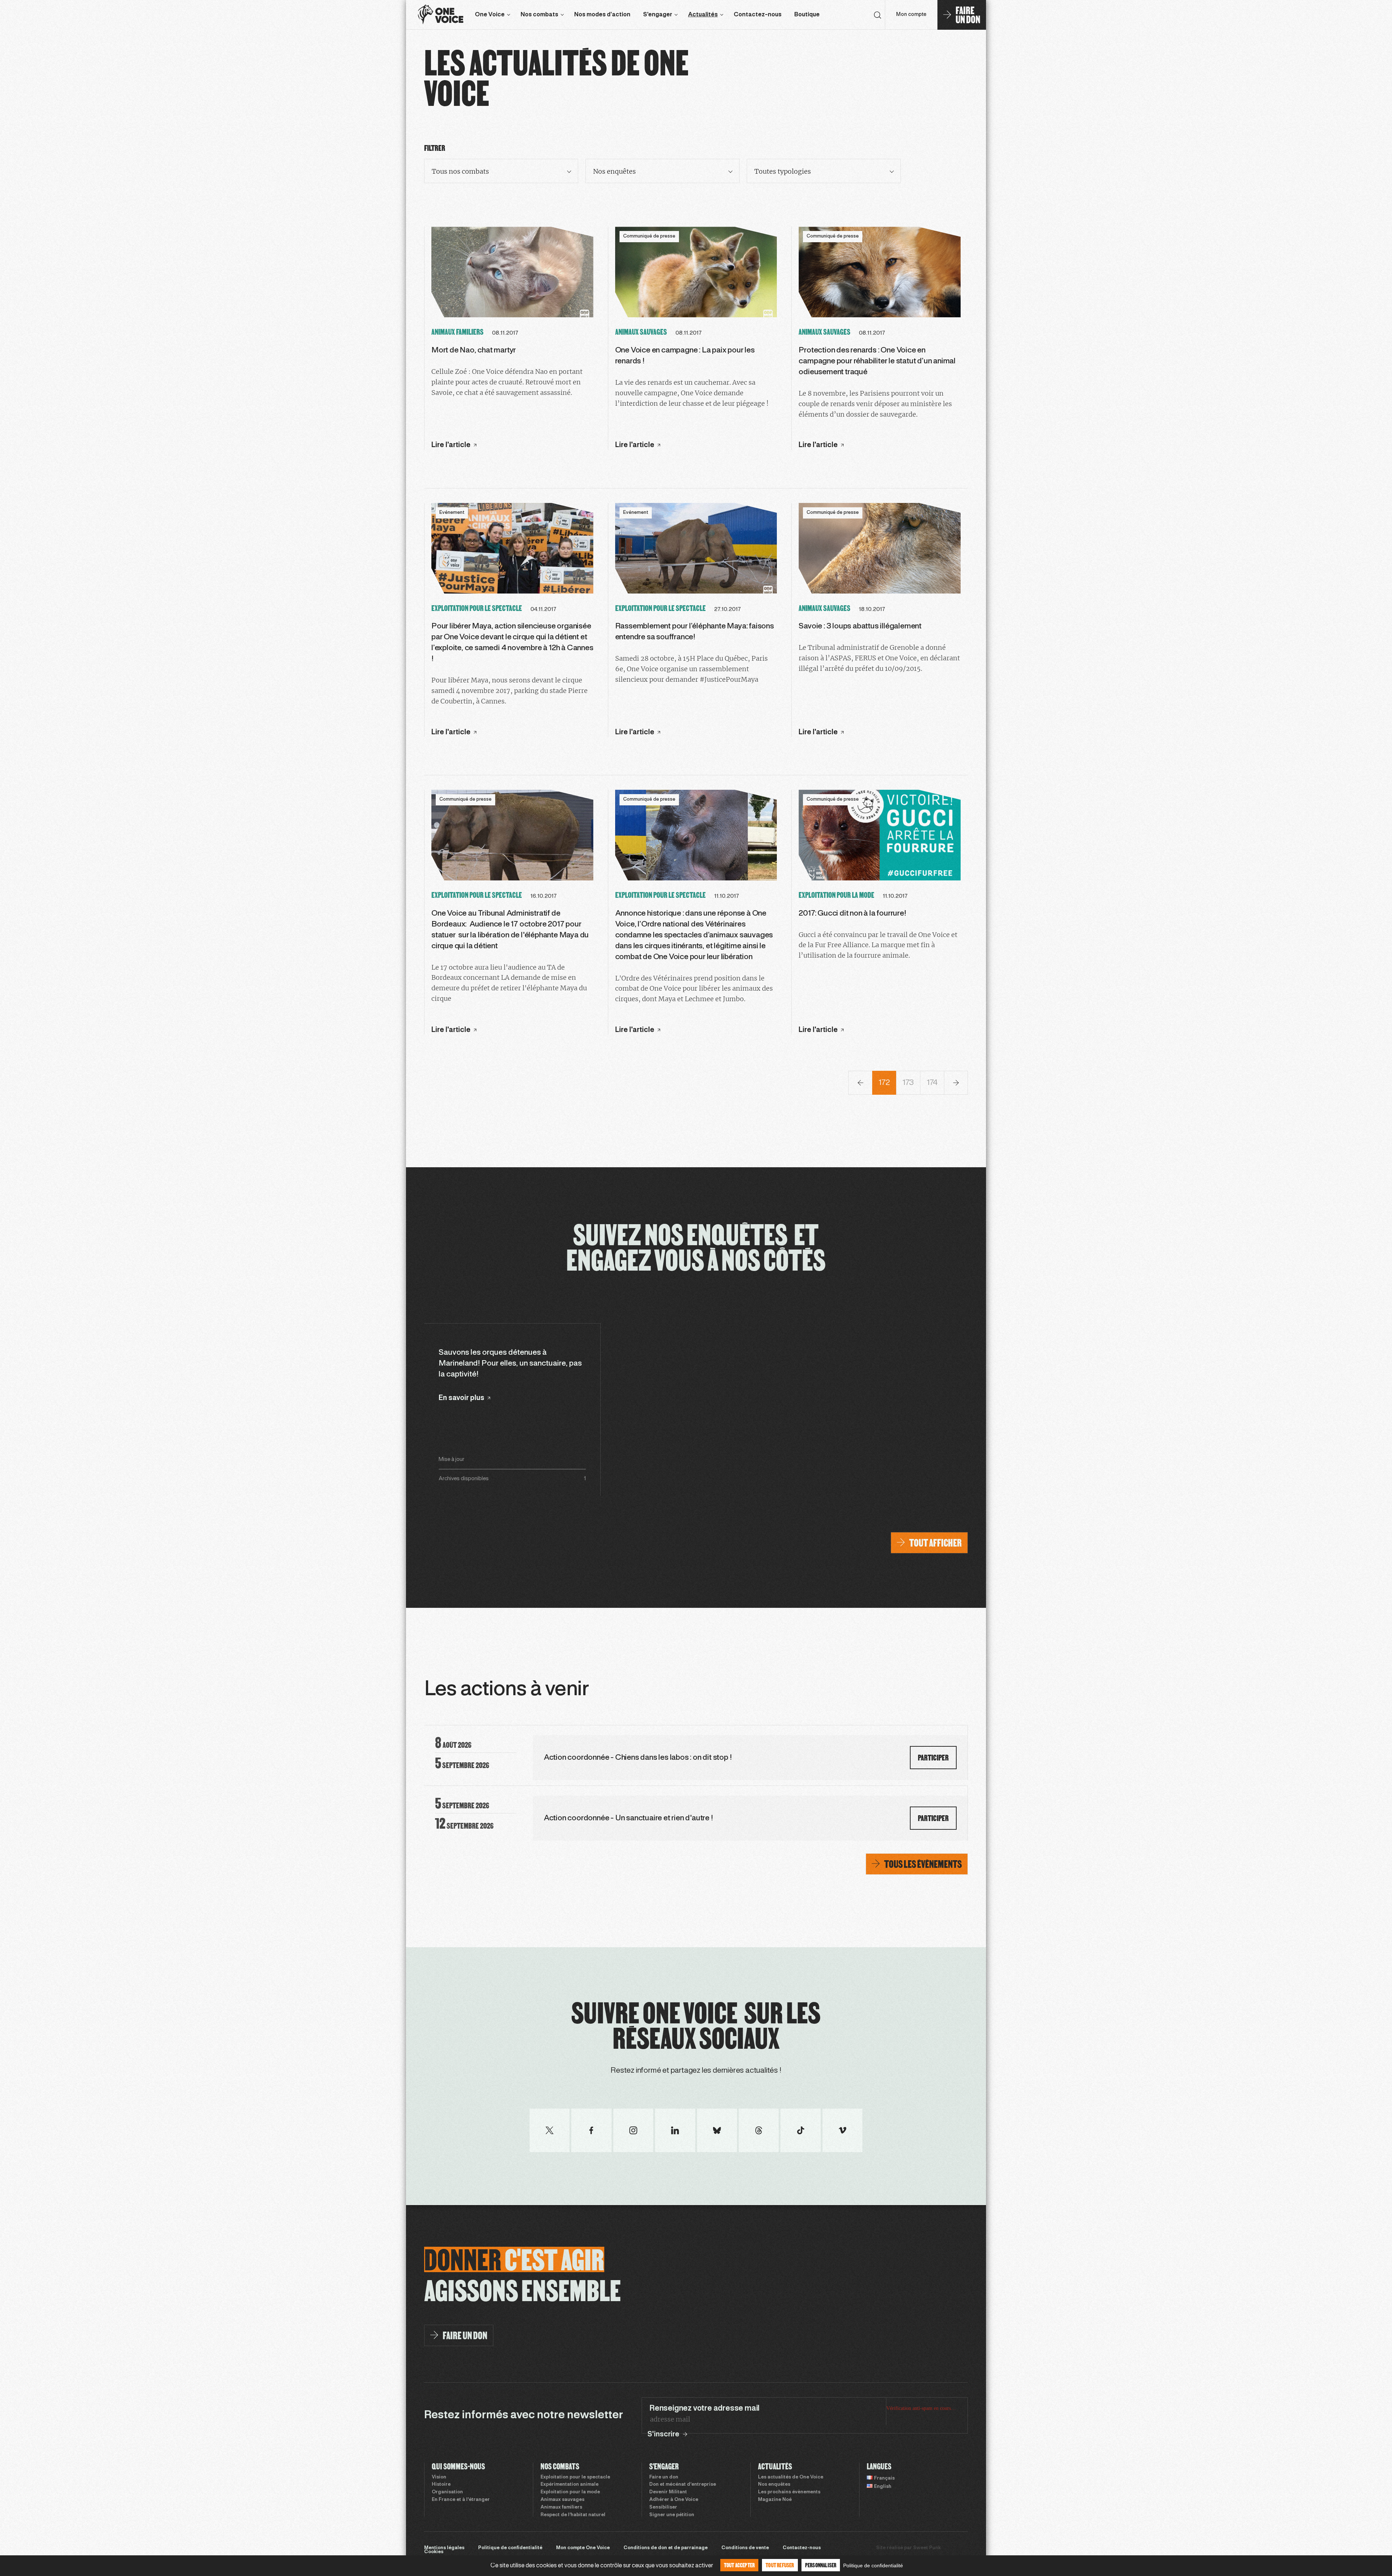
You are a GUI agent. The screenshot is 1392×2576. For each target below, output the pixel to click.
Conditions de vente (745, 2548)
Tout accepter (739, 2565)
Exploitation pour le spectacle (575, 2477)
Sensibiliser (663, 2507)
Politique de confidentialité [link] (873, 2565)
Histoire (441, 2485)
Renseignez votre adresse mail (704, 2408)
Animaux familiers (561, 2507)
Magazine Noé (775, 2500)
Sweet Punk (927, 2548)
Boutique (807, 15)
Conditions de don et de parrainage (666, 2548)
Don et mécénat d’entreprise (683, 2485)
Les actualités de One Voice (791, 2477)
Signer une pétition (672, 2515)
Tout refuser (780, 2565)
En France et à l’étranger (461, 2500)
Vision (439, 2477)
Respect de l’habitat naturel (573, 2515)
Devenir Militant (668, 2492)
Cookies (434, 2552)
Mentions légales (444, 2548)
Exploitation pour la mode (570, 2492)
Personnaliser (821, 2565)
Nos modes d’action (602, 15)
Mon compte (911, 15)
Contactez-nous (758, 15)
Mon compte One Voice (583, 2548)
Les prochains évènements (789, 2492)
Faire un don (664, 2477)
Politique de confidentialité (510, 2548)
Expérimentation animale (569, 2485)
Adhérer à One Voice (674, 2500)
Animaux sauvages (562, 2500)
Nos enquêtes (774, 2485)
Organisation (447, 2492)
